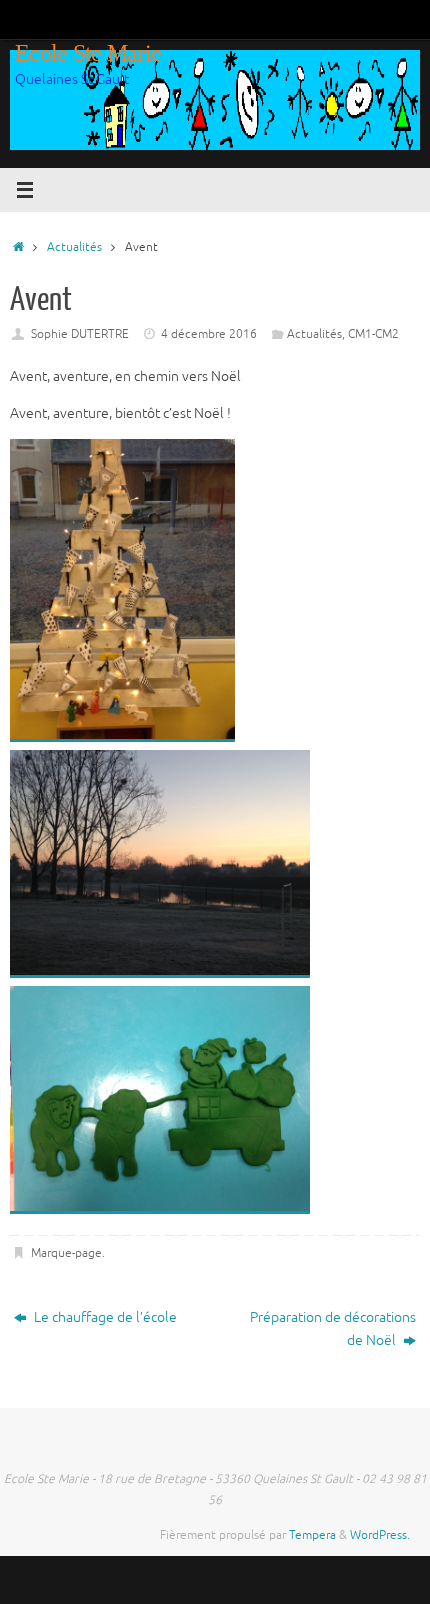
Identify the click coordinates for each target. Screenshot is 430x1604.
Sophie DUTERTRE (80, 334)
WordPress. (380, 1535)
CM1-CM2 (373, 334)
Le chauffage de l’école (104, 1317)
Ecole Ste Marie (88, 53)
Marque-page (66, 1253)
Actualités (74, 247)
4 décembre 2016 (209, 334)
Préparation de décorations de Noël (333, 1329)
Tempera (312, 1535)
